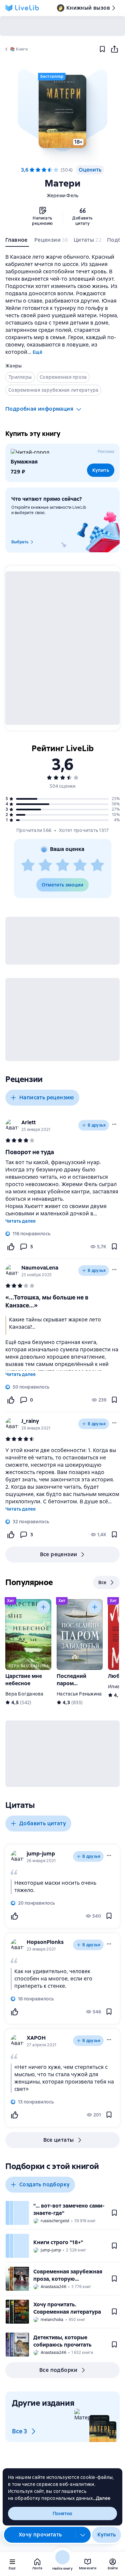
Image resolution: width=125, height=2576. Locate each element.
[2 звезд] (45, 866)
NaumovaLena (40, 1268)
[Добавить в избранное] (102, 49)
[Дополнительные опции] (83, 2535)
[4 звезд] (50, 170)
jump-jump (41, 1854)
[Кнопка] (43, 1607)
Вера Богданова (24, 1694)
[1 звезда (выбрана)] (32, 170)
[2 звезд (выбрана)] (38, 170)
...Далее (101, 2498)
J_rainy (30, 1421)
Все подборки (58, 2370)
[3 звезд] (63, 866)
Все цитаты (59, 2140)
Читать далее (20, 1221)
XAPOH (36, 2038)
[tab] (17, 241)
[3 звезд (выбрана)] (44, 170)
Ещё (37, 352)
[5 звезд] (56, 170)
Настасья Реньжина (79, 1694)
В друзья (97, 1125)
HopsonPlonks (45, 1942)
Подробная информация (39, 409)
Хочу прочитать (40, 2535)
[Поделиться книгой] (114, 49)
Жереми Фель (63, 196)
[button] (62, 111)
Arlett (28, 1122)
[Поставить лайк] (11, 1247)
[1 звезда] (28, 866)
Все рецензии (59, 1554)
